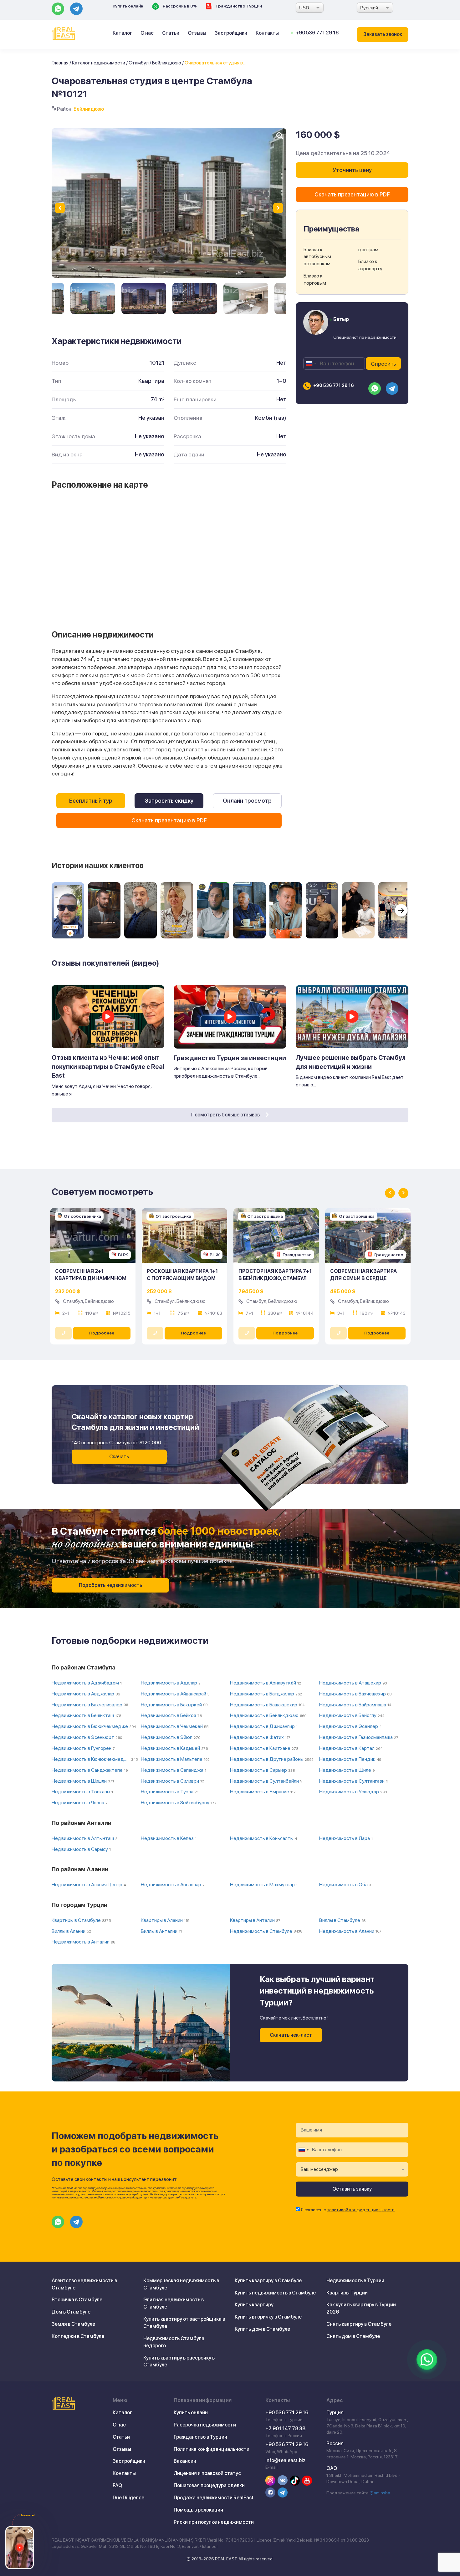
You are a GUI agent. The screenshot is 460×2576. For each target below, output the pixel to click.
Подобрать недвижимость (110, 1585)
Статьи (171, 33)
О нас (147, 33)
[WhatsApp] (427, 2360)
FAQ (117, 2485)
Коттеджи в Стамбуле (78, 2336)
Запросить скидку (169, 801)
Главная (60, 63)
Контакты (267, 33)
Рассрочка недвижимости (205, 2425)
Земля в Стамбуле (73, 2324)
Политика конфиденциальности (212, 2449)
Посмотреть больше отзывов (226, 1115)
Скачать (119, 1457)
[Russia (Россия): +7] (311, 363)
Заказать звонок (383, 34)
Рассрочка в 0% (179, 6)
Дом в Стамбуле (71, 2312)
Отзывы (197, 33)
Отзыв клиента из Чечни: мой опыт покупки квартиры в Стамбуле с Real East (108, 1067)
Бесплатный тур (91, 801)
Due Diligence (128, 2498)
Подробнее (102, 1333)
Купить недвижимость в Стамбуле (275, 2293)
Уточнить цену (352, 170)
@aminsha (380, 2493)
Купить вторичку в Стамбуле (268, 2317)
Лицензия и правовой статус (207, 2473)
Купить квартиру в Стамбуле (268, 2281)
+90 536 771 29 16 (317, 33)
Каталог (122, 33)
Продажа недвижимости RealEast (214, 2498)
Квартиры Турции (347, 2293)
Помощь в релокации (198, 2510)
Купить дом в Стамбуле (262, 2329)
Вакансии (185, 2461)
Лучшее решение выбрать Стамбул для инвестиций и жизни (351, 1062)
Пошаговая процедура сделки (209, 2485)
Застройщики (231, 33)
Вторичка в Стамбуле (77, 2300)
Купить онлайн (128, 6)
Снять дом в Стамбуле (353, 2336)
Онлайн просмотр (247, 801)
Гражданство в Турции (200, 2437)
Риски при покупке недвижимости (214, 2522)
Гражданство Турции (239, 6)
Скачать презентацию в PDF (169, 820)
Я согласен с (348, 2210)
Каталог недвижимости (99, 63)
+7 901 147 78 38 (285, 2429)
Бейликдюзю (167, 63)
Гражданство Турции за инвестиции (230, 1058)
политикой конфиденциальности (361, 2210)
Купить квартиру (254, 2305)
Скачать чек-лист (291, 2035)
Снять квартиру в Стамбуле (359, 2324)
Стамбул (139, 63)
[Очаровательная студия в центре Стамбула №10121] (93, 298)
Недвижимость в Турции (355, 2281)
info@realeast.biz (285, 2460)
